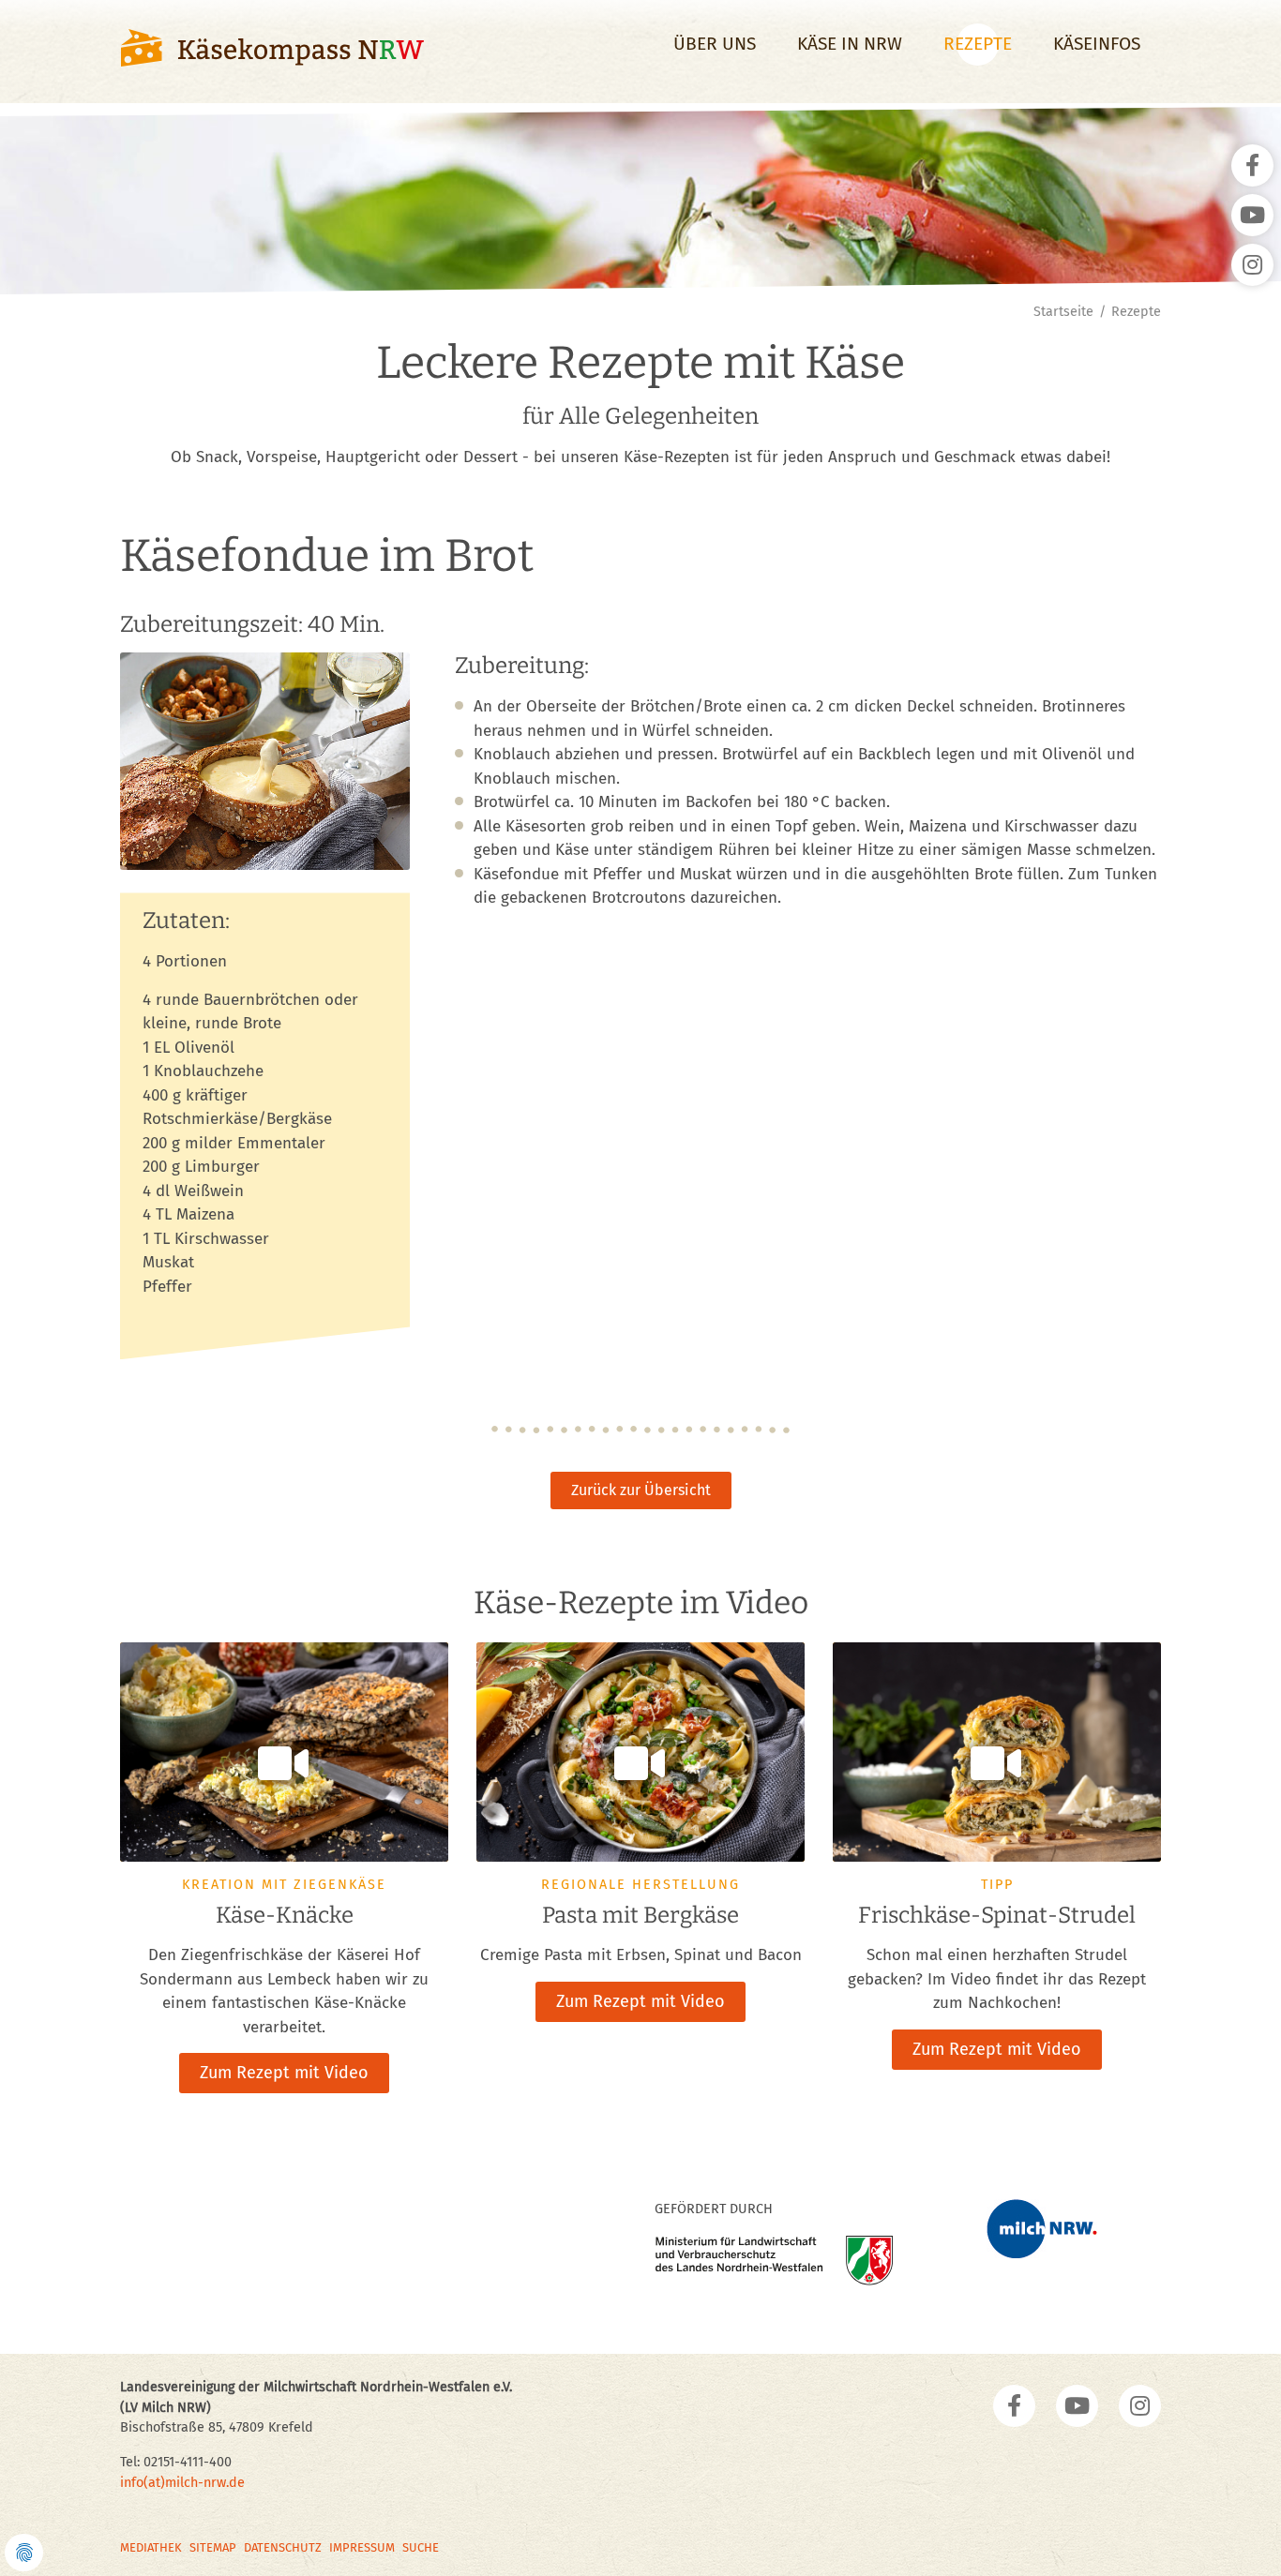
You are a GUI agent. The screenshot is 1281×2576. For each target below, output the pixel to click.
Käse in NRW (850, 44)
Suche (421, 2547)
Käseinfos (1097, 44)
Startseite (1063, 312)
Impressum (362, 2547)
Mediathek (151, 2547)
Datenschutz (283, 2547)
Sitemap (213, 2547)
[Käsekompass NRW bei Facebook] (1014, 2406)
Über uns (715, 44)
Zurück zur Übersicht (641, 1490)
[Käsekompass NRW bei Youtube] (1077, 2406)
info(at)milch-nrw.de (182, 2483)
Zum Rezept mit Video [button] (284, 2073)
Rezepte (978, 44)
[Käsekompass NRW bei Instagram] (1140, 2406)
